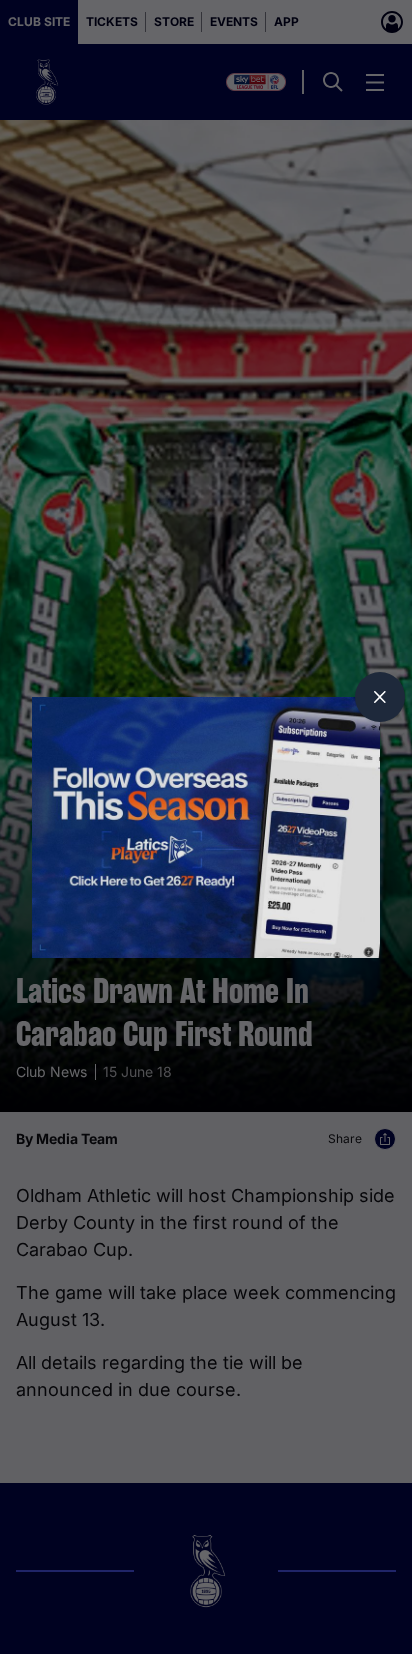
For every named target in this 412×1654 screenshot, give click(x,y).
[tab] (380, 697)
